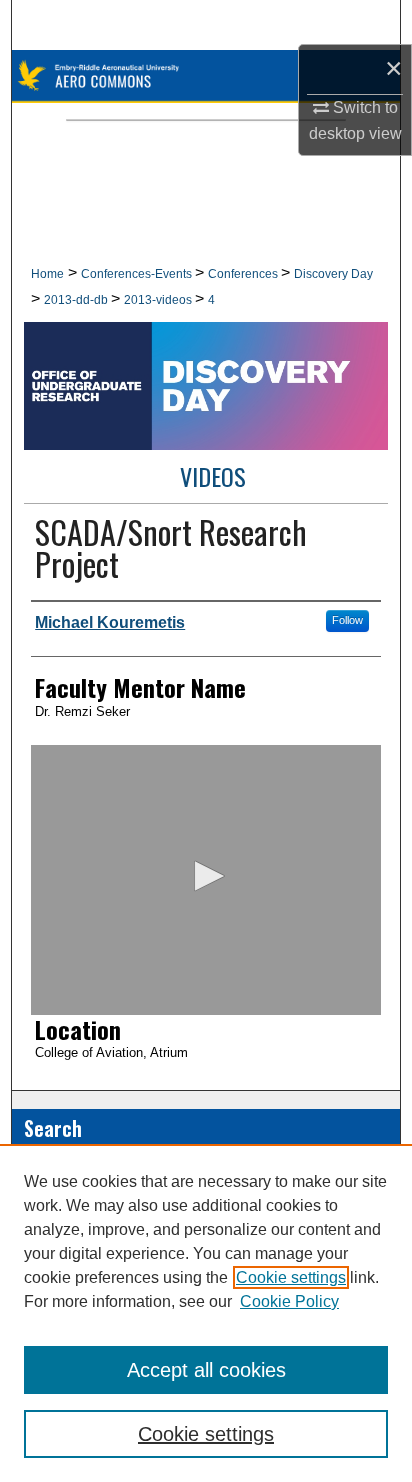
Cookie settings (291, 1277)
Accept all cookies (206, 1370)
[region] (206, 1313)
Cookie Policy (289, 1301)
